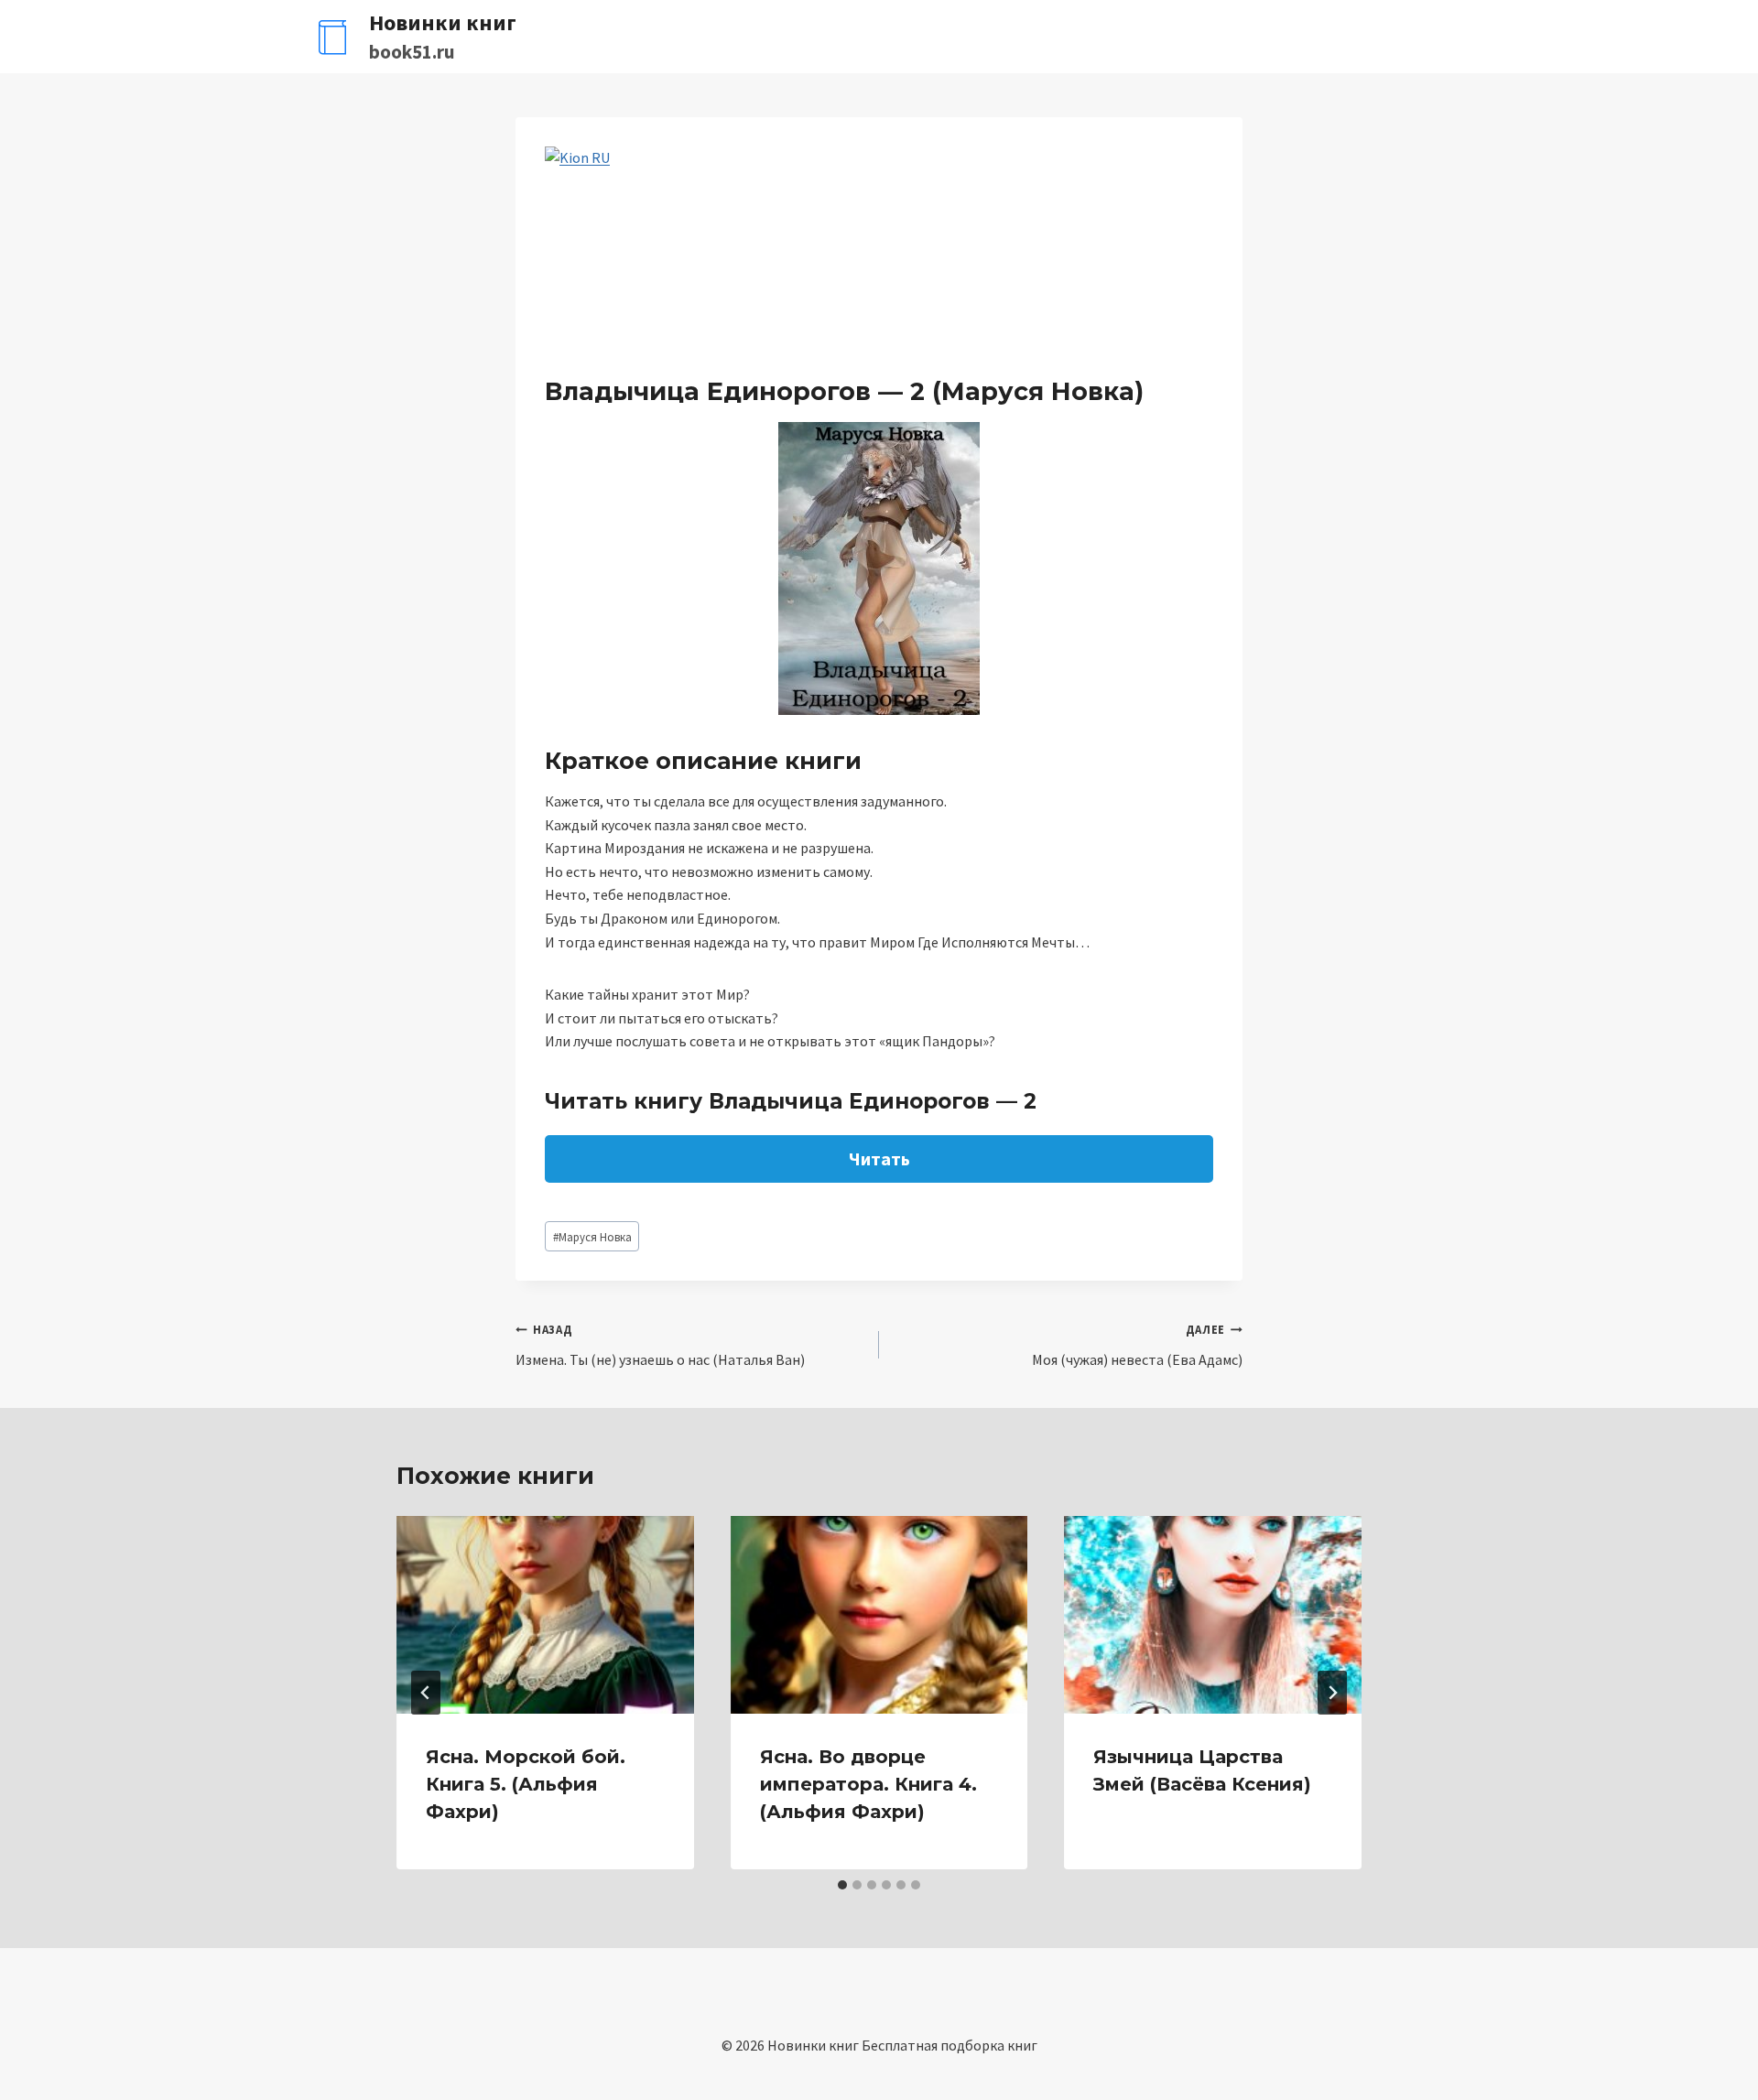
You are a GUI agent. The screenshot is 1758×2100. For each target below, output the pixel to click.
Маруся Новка (592, 1237)
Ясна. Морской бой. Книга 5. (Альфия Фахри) (526, 1784)
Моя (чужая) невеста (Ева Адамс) (1137, 1345)
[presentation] (545, 1615)
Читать (879, 1158)
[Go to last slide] (426, 1693)
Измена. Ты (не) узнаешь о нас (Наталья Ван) (660, 1345)
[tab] (842, 1885)
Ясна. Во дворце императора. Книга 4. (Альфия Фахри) (868, 1784)
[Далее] (1332, 1693)
